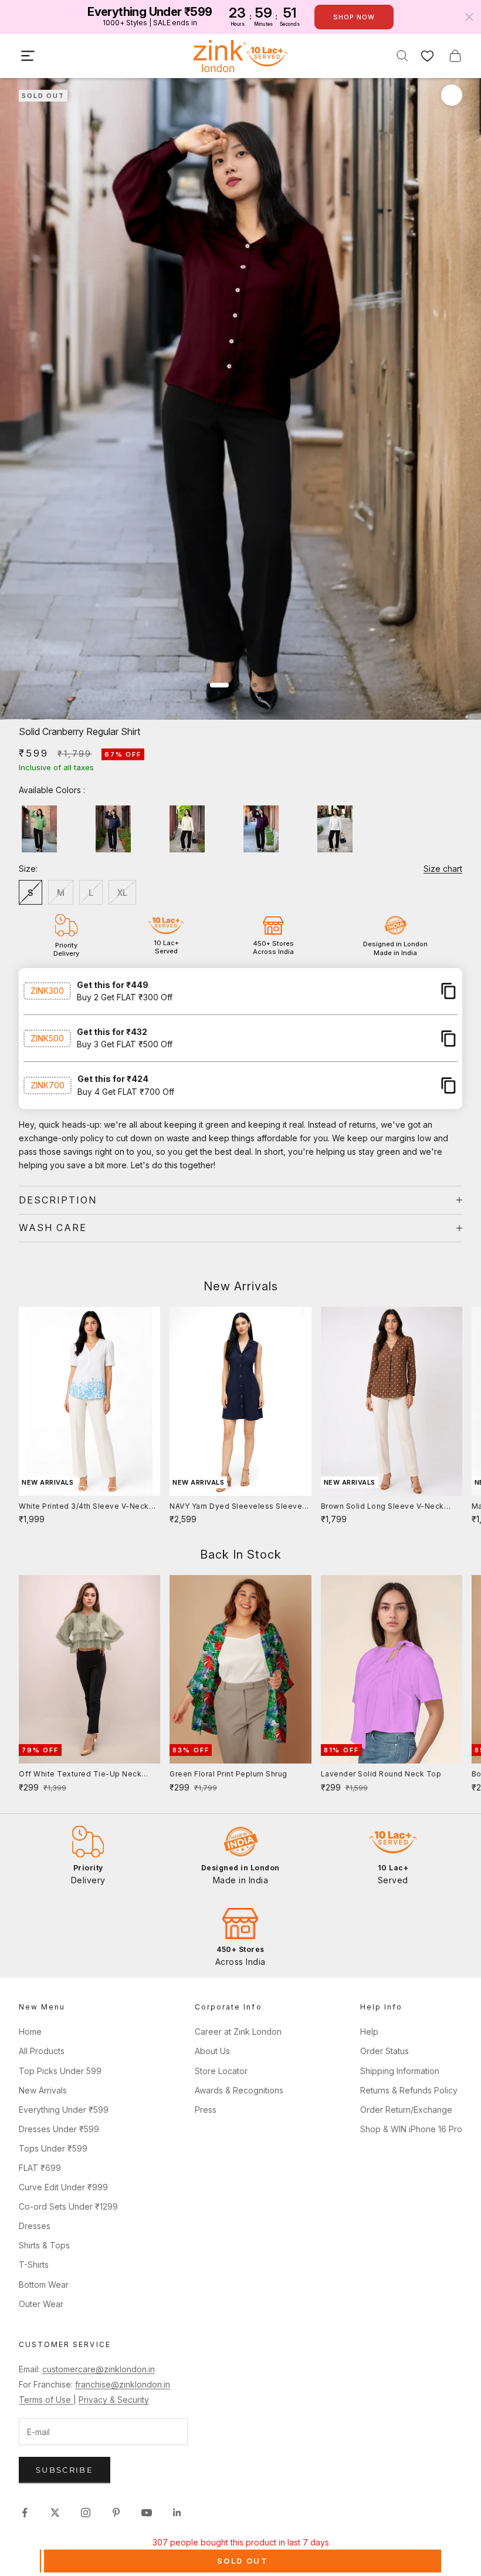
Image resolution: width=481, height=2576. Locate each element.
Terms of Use (46, 2400)
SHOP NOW (354, 17)
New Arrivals (43, 2090)
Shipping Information (400, 2071)
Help (369, 2032)
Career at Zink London (238, 2032)
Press (206, 2110)
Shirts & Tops (44, 2245)
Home (30, 2032)
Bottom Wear (44, 2285)
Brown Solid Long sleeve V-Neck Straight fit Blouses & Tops (382, 1507)
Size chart (443, 869)
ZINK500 (47, 1038)
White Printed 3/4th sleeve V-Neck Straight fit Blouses (84, 1507)
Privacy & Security (114, 2400)
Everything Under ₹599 (64, 2110)
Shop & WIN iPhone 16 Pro (411, 2129)
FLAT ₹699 (40, 2168)
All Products (42, 2051)
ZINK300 (47, 991)
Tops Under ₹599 (53, 2148)
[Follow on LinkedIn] (177, 2513)
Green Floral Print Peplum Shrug (228, 1774)
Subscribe (65, 2470)
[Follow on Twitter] (55, 2513)
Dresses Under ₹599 (59, 2129)
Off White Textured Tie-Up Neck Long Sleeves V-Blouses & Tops (80, 1775)
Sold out (243, 2561)
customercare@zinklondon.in (99, 2369)
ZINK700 (48, 1085)
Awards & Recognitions (239, 2090)
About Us (212, 2051)
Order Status (385, 2051)
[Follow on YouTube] (147, 2513)
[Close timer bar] (469, 17)
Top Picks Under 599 (60, 2071)
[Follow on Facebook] (25, 2513)
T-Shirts (34, 2265)
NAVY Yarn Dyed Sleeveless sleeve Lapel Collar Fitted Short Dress (236, 1507)
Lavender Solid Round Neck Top (381, 1774)
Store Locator (221, 2071)
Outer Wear (41, 2304)
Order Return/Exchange (406, 2110)
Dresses (35, 2226)
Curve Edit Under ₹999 (63, 2187)
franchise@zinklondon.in (123, 2384)
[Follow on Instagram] (86, 2513)
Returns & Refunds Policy (409, 2090)
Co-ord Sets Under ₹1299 (68, 2206)
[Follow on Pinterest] (116, 2513)
